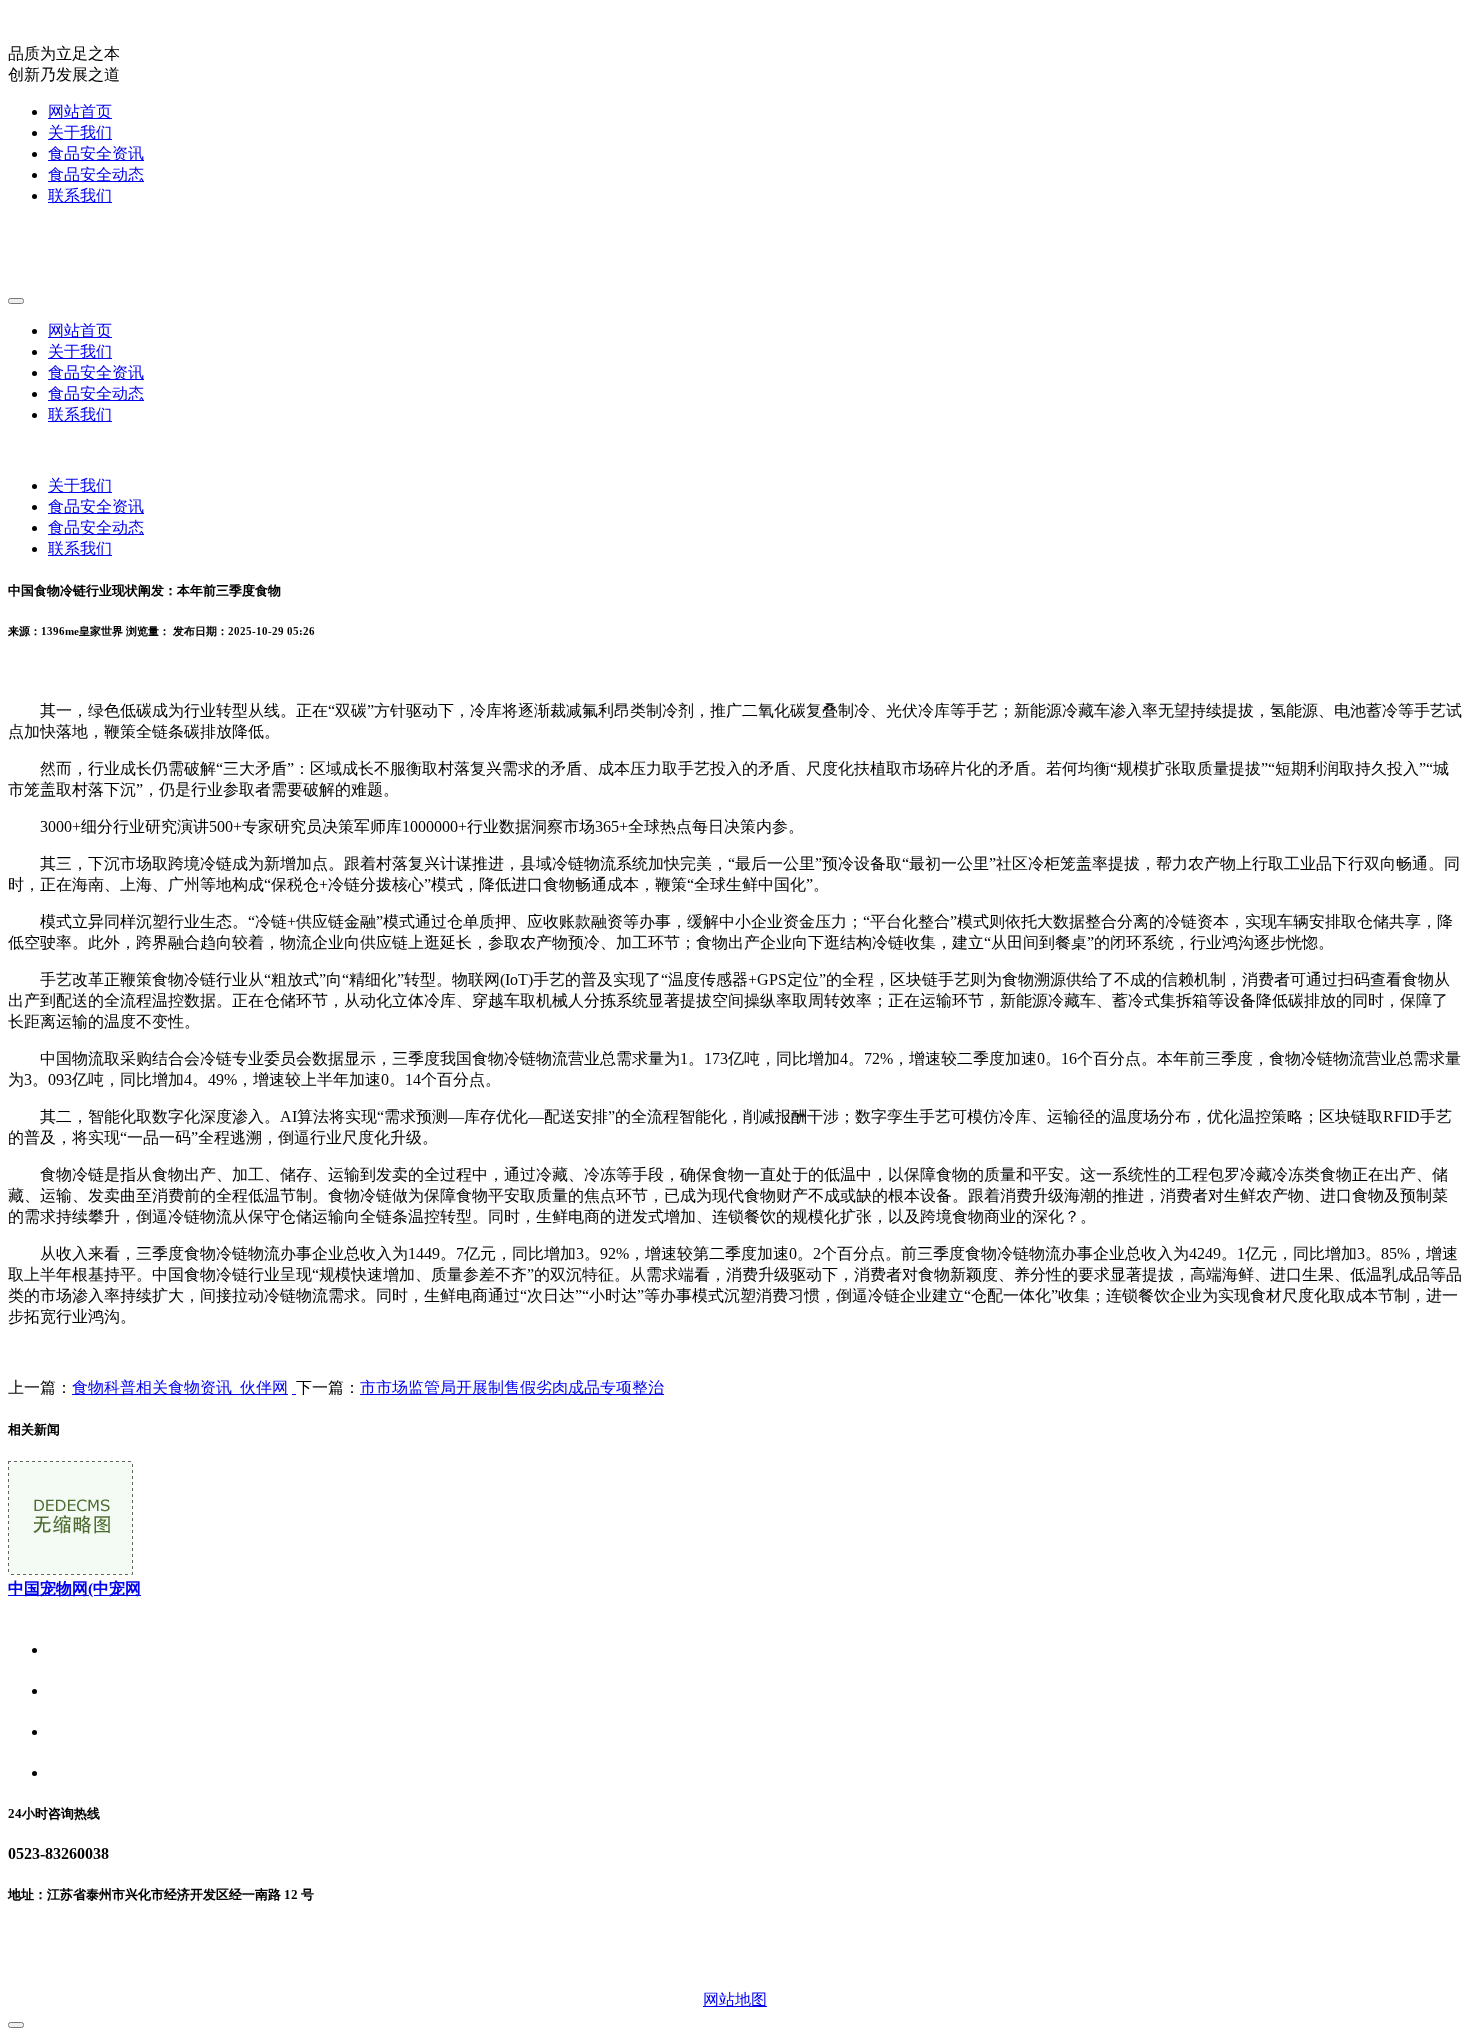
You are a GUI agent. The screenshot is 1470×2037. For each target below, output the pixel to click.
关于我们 (80, 132)
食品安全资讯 (96, 153)
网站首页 (80, 111)
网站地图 (735, 1999)
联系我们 (80, 195)
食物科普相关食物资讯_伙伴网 (180, 1387)
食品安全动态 (96, 174)
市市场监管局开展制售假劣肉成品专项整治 (512, 1387)
